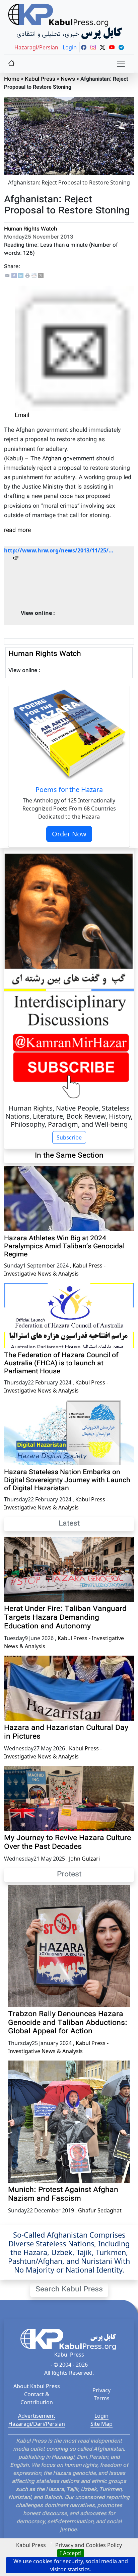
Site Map (101, 2424)
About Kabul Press (37, 2386)
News (68, 79)
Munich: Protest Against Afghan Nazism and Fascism (63, 2195)
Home (12, 79)
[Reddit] (34, 276)
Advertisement (37, 2416)
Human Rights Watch (30, 229)
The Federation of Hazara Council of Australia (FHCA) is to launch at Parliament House (61, 1364)
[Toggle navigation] (121, 64)
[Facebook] (14, 276)
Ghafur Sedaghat (100, 2210)
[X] (41, 276)
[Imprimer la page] (27, 276)
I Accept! (71, 2553)
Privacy (101, 2390)
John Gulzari (84, 1859)
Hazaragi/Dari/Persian (37, 2424)
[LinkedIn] (21, 276)
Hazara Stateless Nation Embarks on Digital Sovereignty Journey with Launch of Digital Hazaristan (67, 1481)
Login (101, 2416)
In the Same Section (69, 1156)
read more (17, 530)
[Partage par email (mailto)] (7, 276)
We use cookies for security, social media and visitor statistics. (71, 2565)
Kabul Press (40, 79)
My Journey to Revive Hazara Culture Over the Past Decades (67, 1843)
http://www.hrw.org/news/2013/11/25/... (59, 550)
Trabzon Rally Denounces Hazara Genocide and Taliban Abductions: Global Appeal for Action (68, 2023)
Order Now (69, 834)
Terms (102, 2398)
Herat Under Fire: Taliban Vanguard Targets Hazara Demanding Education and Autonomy (65, 1618)
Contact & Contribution (37, 2398)
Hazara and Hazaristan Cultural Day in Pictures (66, 1733)
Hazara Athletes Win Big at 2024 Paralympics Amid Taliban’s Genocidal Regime (64, 1247)
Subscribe (69, 1137)
